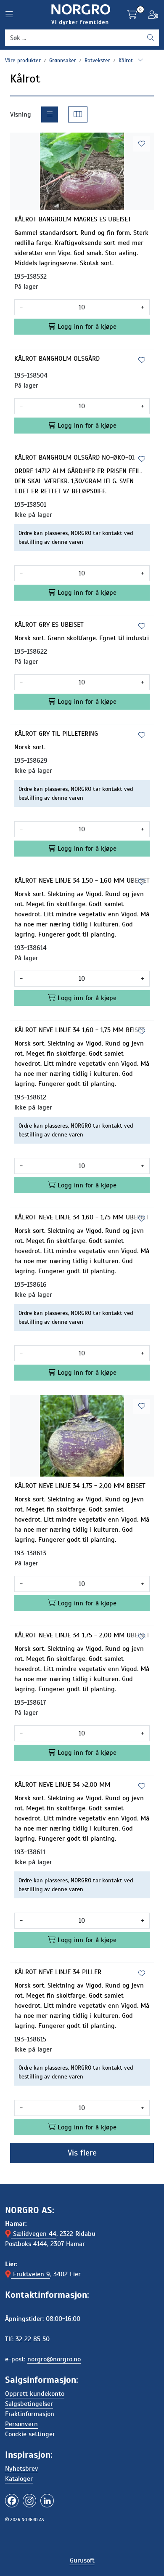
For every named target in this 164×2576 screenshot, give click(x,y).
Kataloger (19, 2479)
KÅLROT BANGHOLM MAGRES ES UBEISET (73, 219)
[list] (50, 114)
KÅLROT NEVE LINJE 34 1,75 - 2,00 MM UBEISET (82, 1635)
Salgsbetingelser (29, 2404)
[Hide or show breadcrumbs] (140, 61)
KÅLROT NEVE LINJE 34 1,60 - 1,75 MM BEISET (79, 1030)
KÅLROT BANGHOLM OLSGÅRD (57, 359)
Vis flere (82, 2153)
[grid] (78, 114)
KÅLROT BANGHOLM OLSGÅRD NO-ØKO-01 (74, 458)
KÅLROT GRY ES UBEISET (49, 625)
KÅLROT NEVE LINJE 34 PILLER (58, 1972)
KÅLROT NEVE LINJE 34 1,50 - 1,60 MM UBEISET (82, 881)
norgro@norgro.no (54, 2359)
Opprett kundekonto (35, 2394)
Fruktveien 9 (30, 2274)
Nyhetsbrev (22, 2469)
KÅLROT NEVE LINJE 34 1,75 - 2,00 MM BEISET (80, 1486)
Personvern (21, 2424)
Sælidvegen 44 (34, 2234)
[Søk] (151, 38)
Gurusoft (82, 2560)
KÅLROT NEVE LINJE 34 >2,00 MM (62, 1785)
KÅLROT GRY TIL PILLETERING (56, 734)
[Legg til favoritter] (142, 144)
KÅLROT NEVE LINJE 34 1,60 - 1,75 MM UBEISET (82, 1217)
